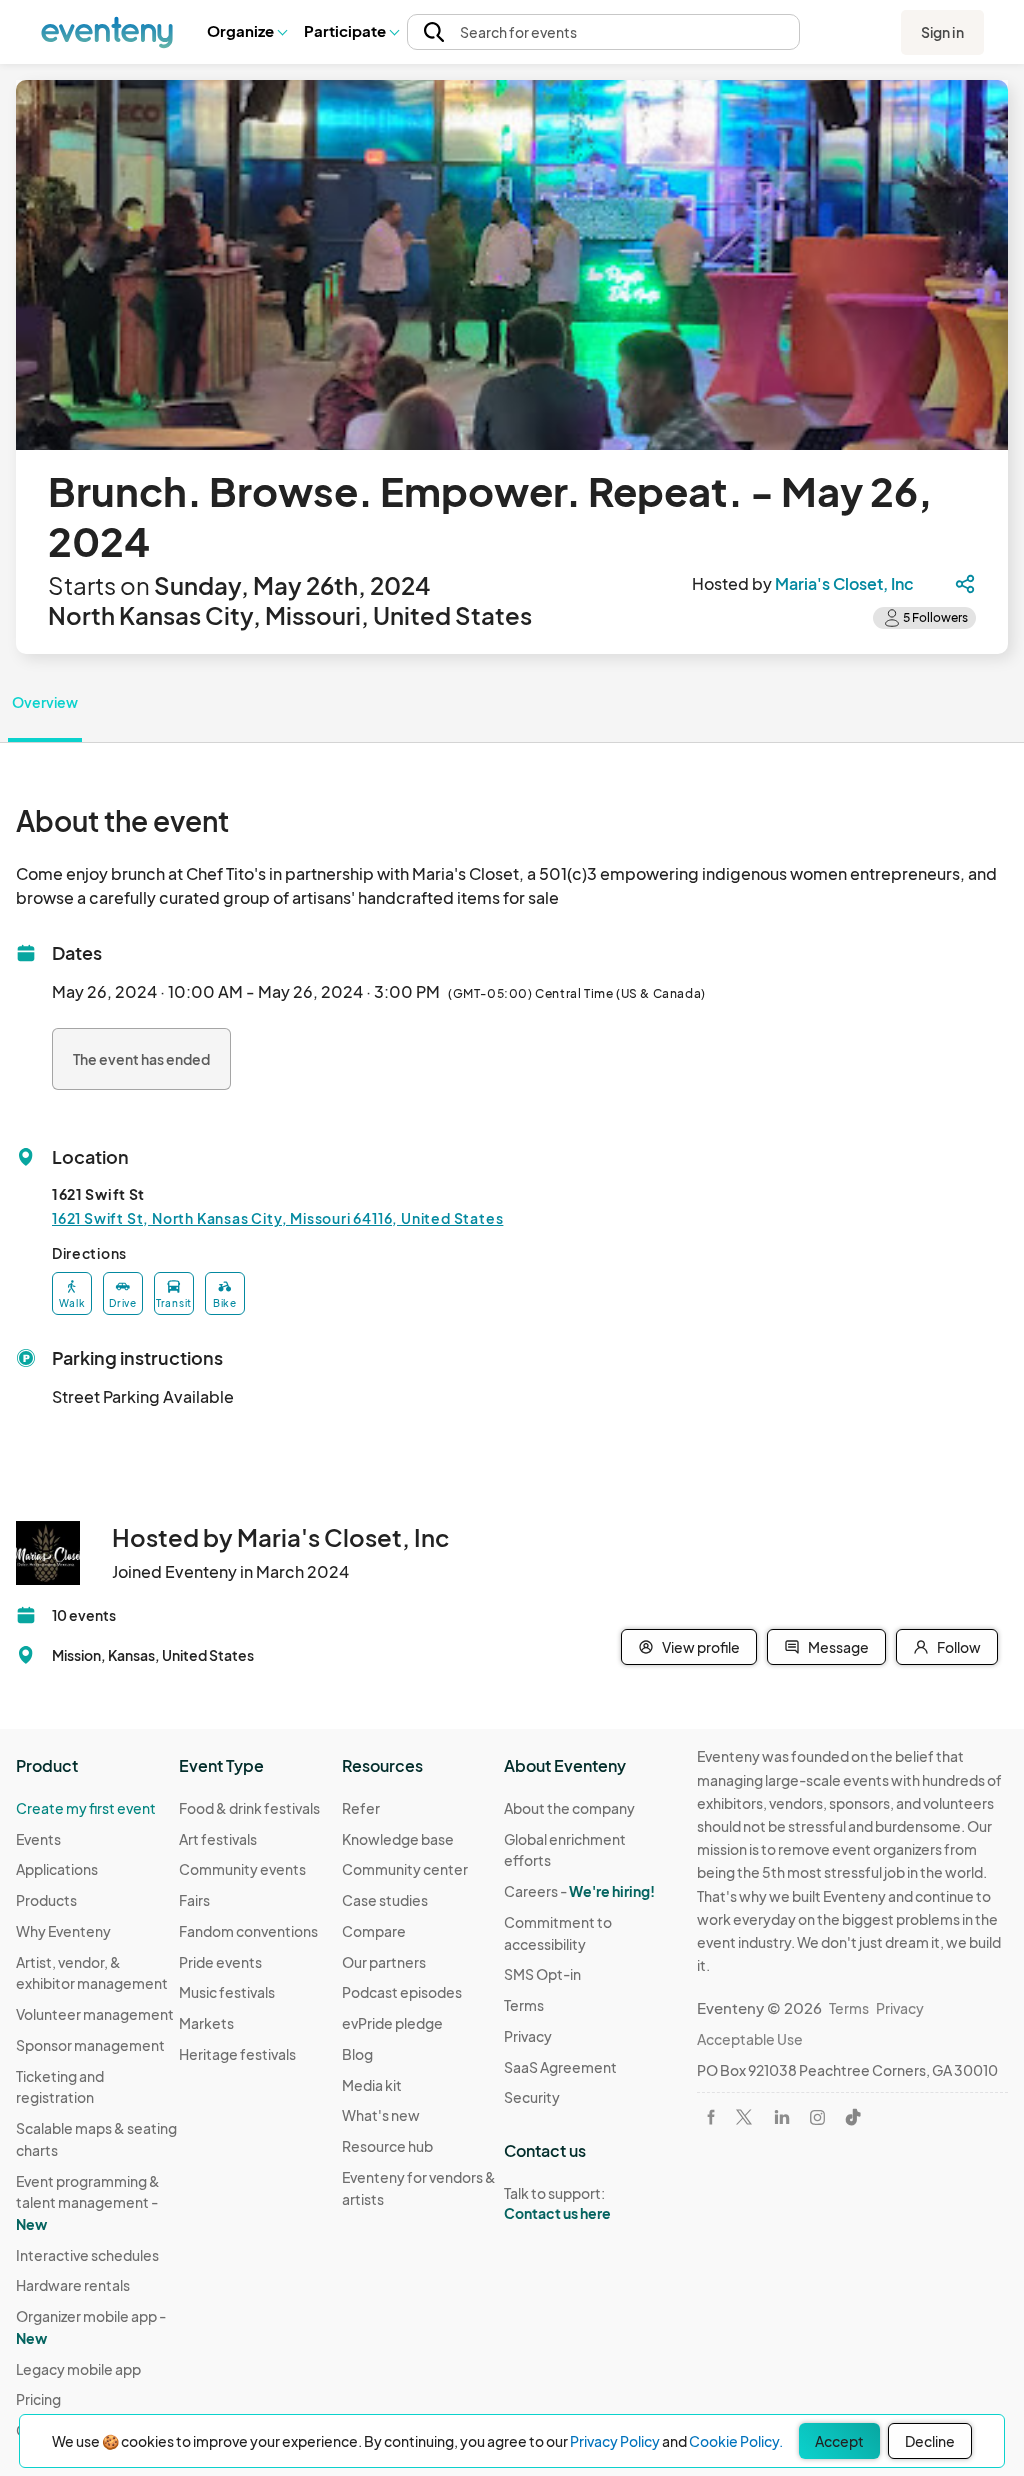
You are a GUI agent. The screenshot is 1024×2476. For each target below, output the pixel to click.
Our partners (384, 1962)
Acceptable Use (750, 2039)
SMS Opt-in (542, 1974)
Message (838, 1647)
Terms (524, 2005)
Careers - (579, 1891)
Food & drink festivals (249, 1808)
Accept (839, 2441)
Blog (357, 2054)
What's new (381, 2115)
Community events (242, 1869)
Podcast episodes (402, 1992)
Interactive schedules (87, 2255)
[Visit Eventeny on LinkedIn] (782, 2117)
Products (46, 1900)
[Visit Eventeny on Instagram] (817, 2117)
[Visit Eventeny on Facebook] (711, 2117)
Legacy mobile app (78, 2369)
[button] (246, 32)
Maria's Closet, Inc (844, 583)
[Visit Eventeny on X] (744, 2117)
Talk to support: (557, 2203)
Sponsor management (90, 2045)
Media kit (372, 2085)
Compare (374, 1931)
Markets (206, 2023)
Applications (57, 1869)
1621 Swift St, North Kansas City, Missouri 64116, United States (277, 1218)
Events (38, 1839)
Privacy (528, 2036)
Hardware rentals (73, 2285)
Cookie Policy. (736, 2441)
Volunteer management (95, 2014)
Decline (930, 2441)
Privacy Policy (615, 2441)
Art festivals (218, 1839)
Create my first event (86, 1808)
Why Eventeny (63, 1931)
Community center (405, 1869)
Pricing (38, 2399)
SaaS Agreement (560, 2067)
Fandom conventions (248, 1931)
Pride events (220, 1962)
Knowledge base (398, 1839)
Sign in (942, 32)
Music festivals (227, 1992)
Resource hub (387, 2146)
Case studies (385, 1900)
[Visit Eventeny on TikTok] (853, 2117)
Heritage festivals (237, 2054)
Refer (361, 1808)
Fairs (194, 1900)
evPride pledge (392, 2023)
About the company (569, 1808)
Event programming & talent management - (88, 2202)
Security (532, 2097)
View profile (701, 1647)
